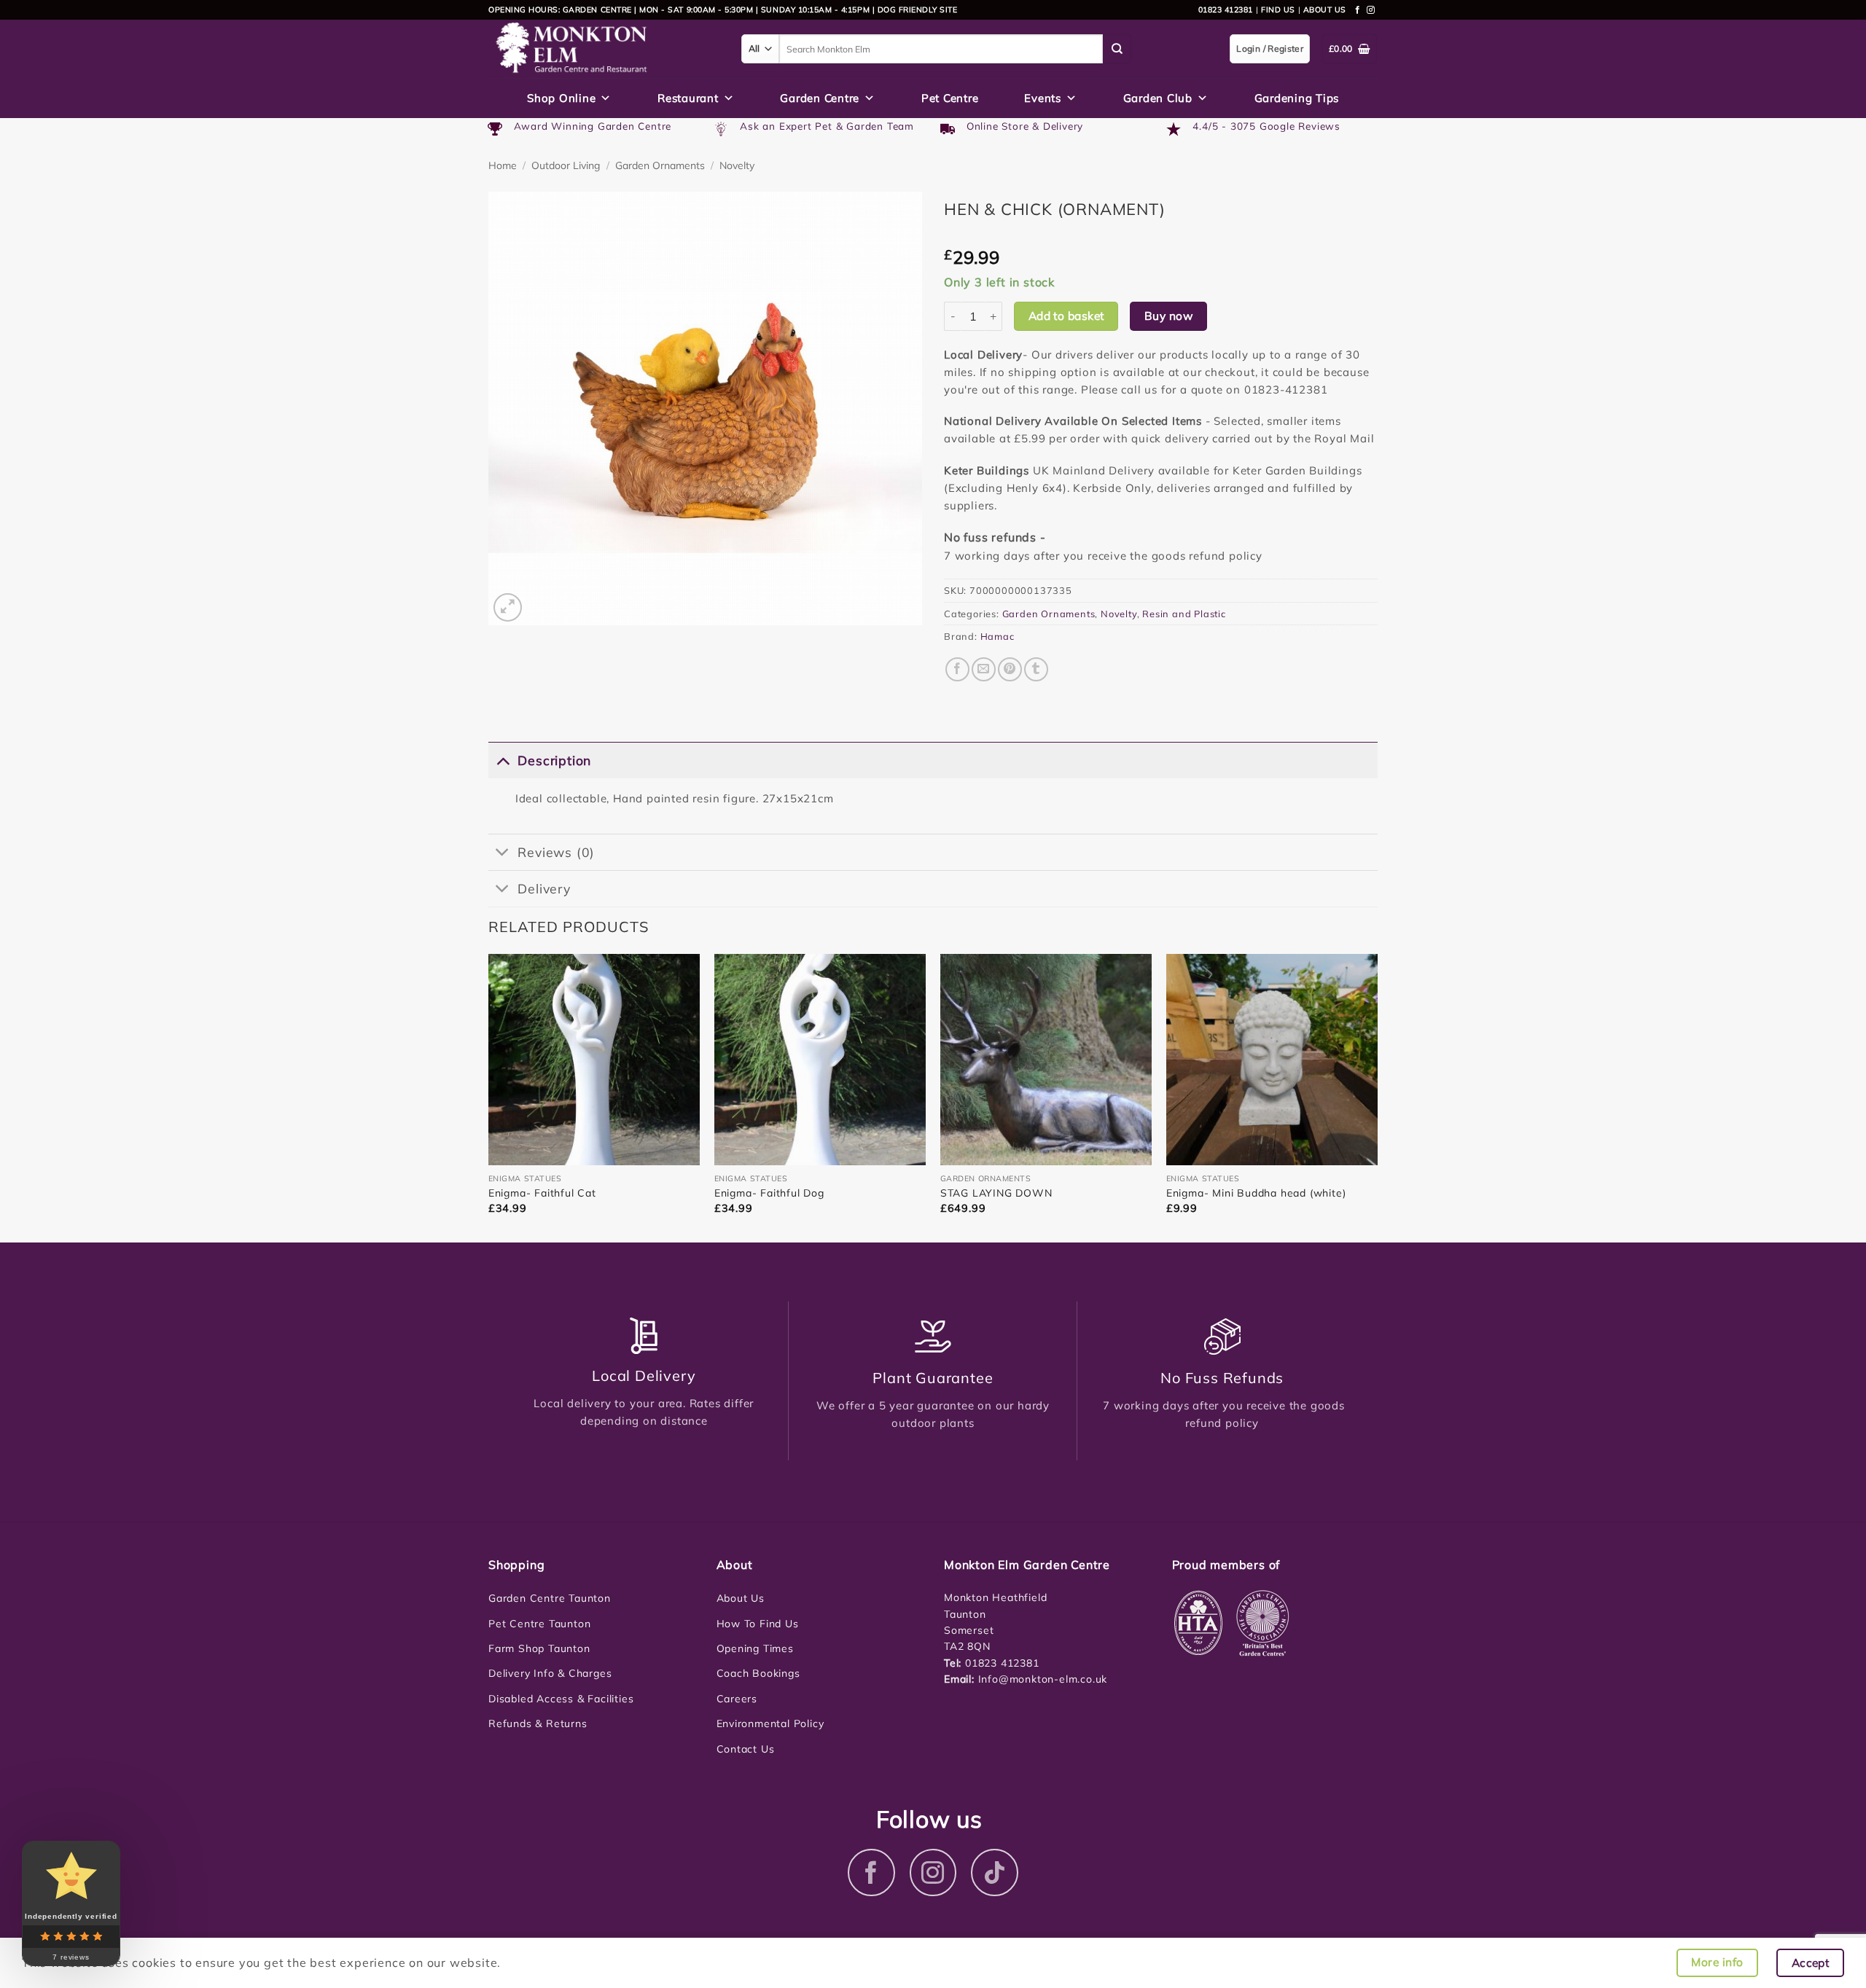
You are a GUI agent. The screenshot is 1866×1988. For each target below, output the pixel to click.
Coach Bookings (758, 1673)
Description (554, 760)
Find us (1278, 9)
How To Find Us (758, 1624)
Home (503, 165)
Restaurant (688, 98)
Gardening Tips (1297, 98)
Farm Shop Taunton (539, 1648)
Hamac (998, 636)
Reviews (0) (556, 852)
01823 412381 (1226, 9)
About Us (741, 1598)
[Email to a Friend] (984, 669)
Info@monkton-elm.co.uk (1043, 1679)
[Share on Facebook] (957, 669)
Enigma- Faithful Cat (542, 1193)
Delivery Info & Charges (550, 1673)
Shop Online (561, 98)
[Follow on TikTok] (995, 1872)
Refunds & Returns (538, 1723)
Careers (737, 1699)
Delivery (544, 888)
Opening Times (755, 1648)
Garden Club (1158, 98)
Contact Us (746, 1749)
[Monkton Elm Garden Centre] (604, 49)
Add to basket (1066, 316)
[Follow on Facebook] (1358, 10)
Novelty (737, 165)
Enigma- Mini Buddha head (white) (1256, 1193)
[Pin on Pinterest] (1010, 669)
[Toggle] (503, 760)
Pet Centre (950, 98)
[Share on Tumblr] (1036, 669)
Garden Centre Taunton (550, 1598)
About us (1325, 9)
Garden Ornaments (660, 165)
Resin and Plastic (1184, 614)
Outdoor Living (566, 165)
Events (1043, 98)
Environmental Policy (770, 1723)
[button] (508, 607)
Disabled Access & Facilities (561, 1699)
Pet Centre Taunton (539, 1624)
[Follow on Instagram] (1371, 10)
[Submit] (1117, 49)
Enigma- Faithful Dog (769, 1193)
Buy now (1168, 316)
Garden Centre (820, 98)
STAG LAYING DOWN (996, 1193)
